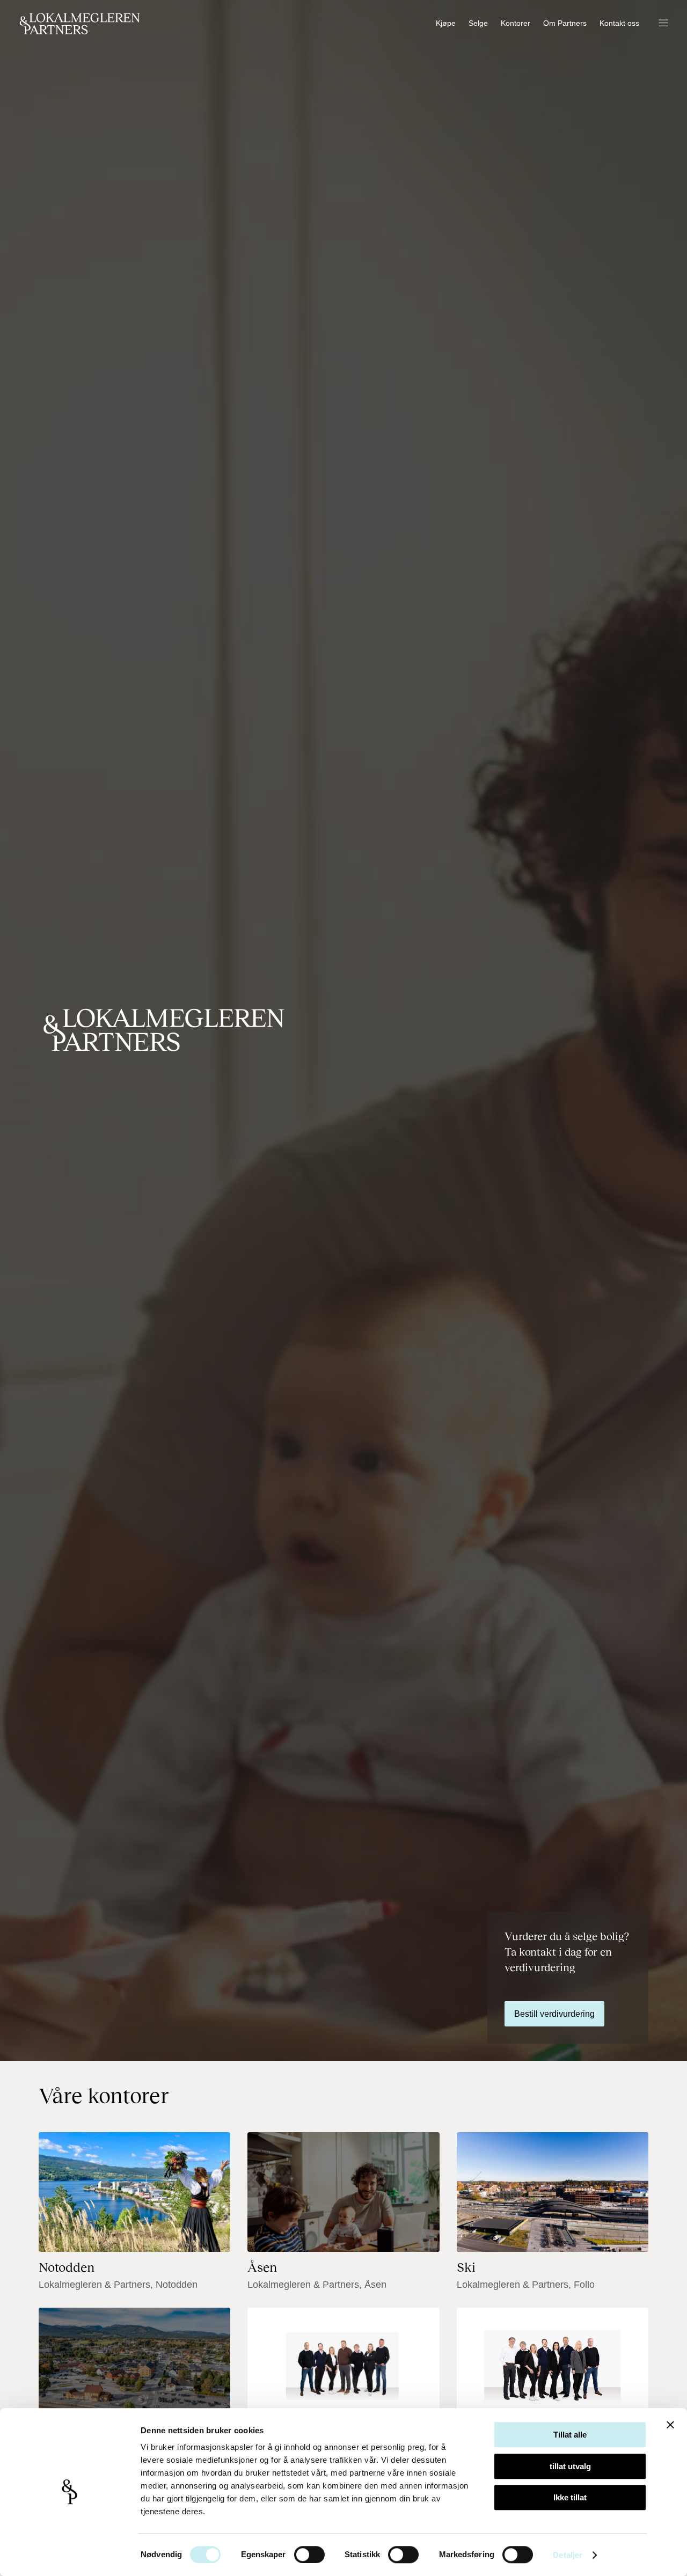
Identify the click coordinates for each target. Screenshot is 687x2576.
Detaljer (568, 2555)
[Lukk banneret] (670, 2425)
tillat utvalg (570, 2466)
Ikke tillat (570, 2497)
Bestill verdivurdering (554, 2014)
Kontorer (516, 23)
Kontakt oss (619, 23)
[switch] (309, 2555)
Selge (478, 23)
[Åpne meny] (663, 24)
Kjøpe (446, 23)
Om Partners (565, 23)
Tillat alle (570, 2435)
